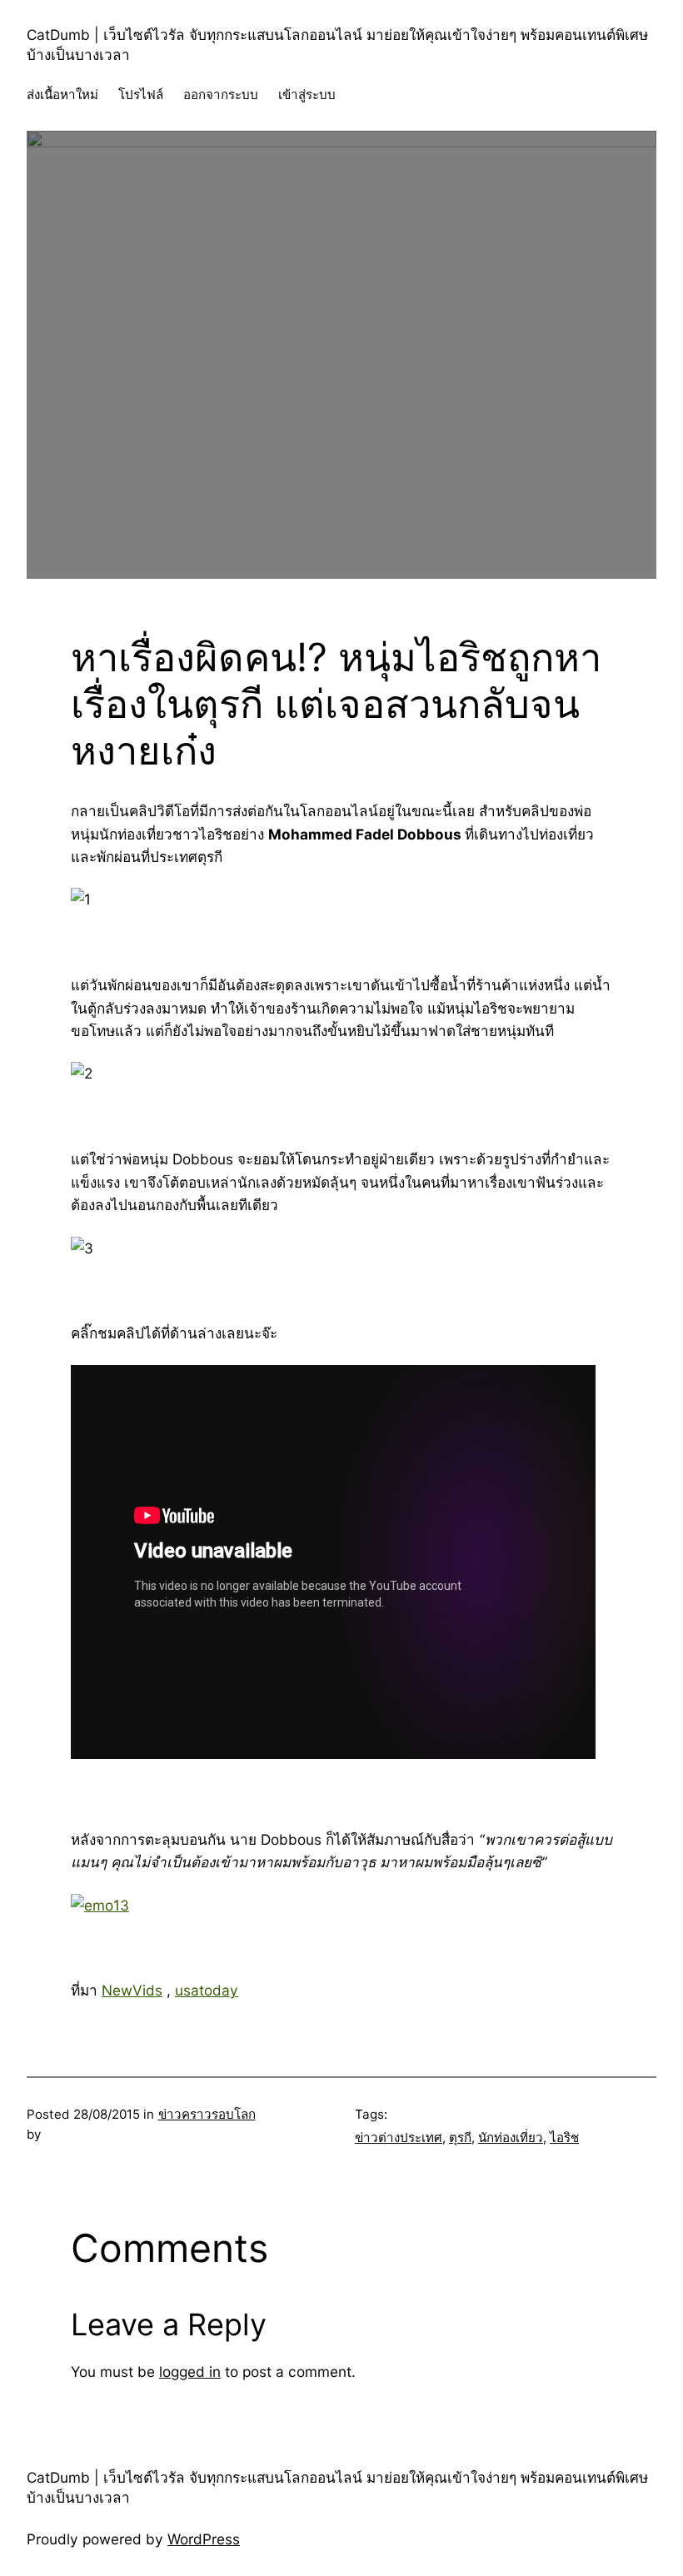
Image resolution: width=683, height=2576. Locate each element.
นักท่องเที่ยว (511, 2138)
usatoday (207, 1990)
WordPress (204, 2539)
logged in (190, 2372)
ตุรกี (460, 2138)
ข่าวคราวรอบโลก (207, 2114)
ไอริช (564, 2138)
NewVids (132, 1990)
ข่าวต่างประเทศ (399, 2138)
